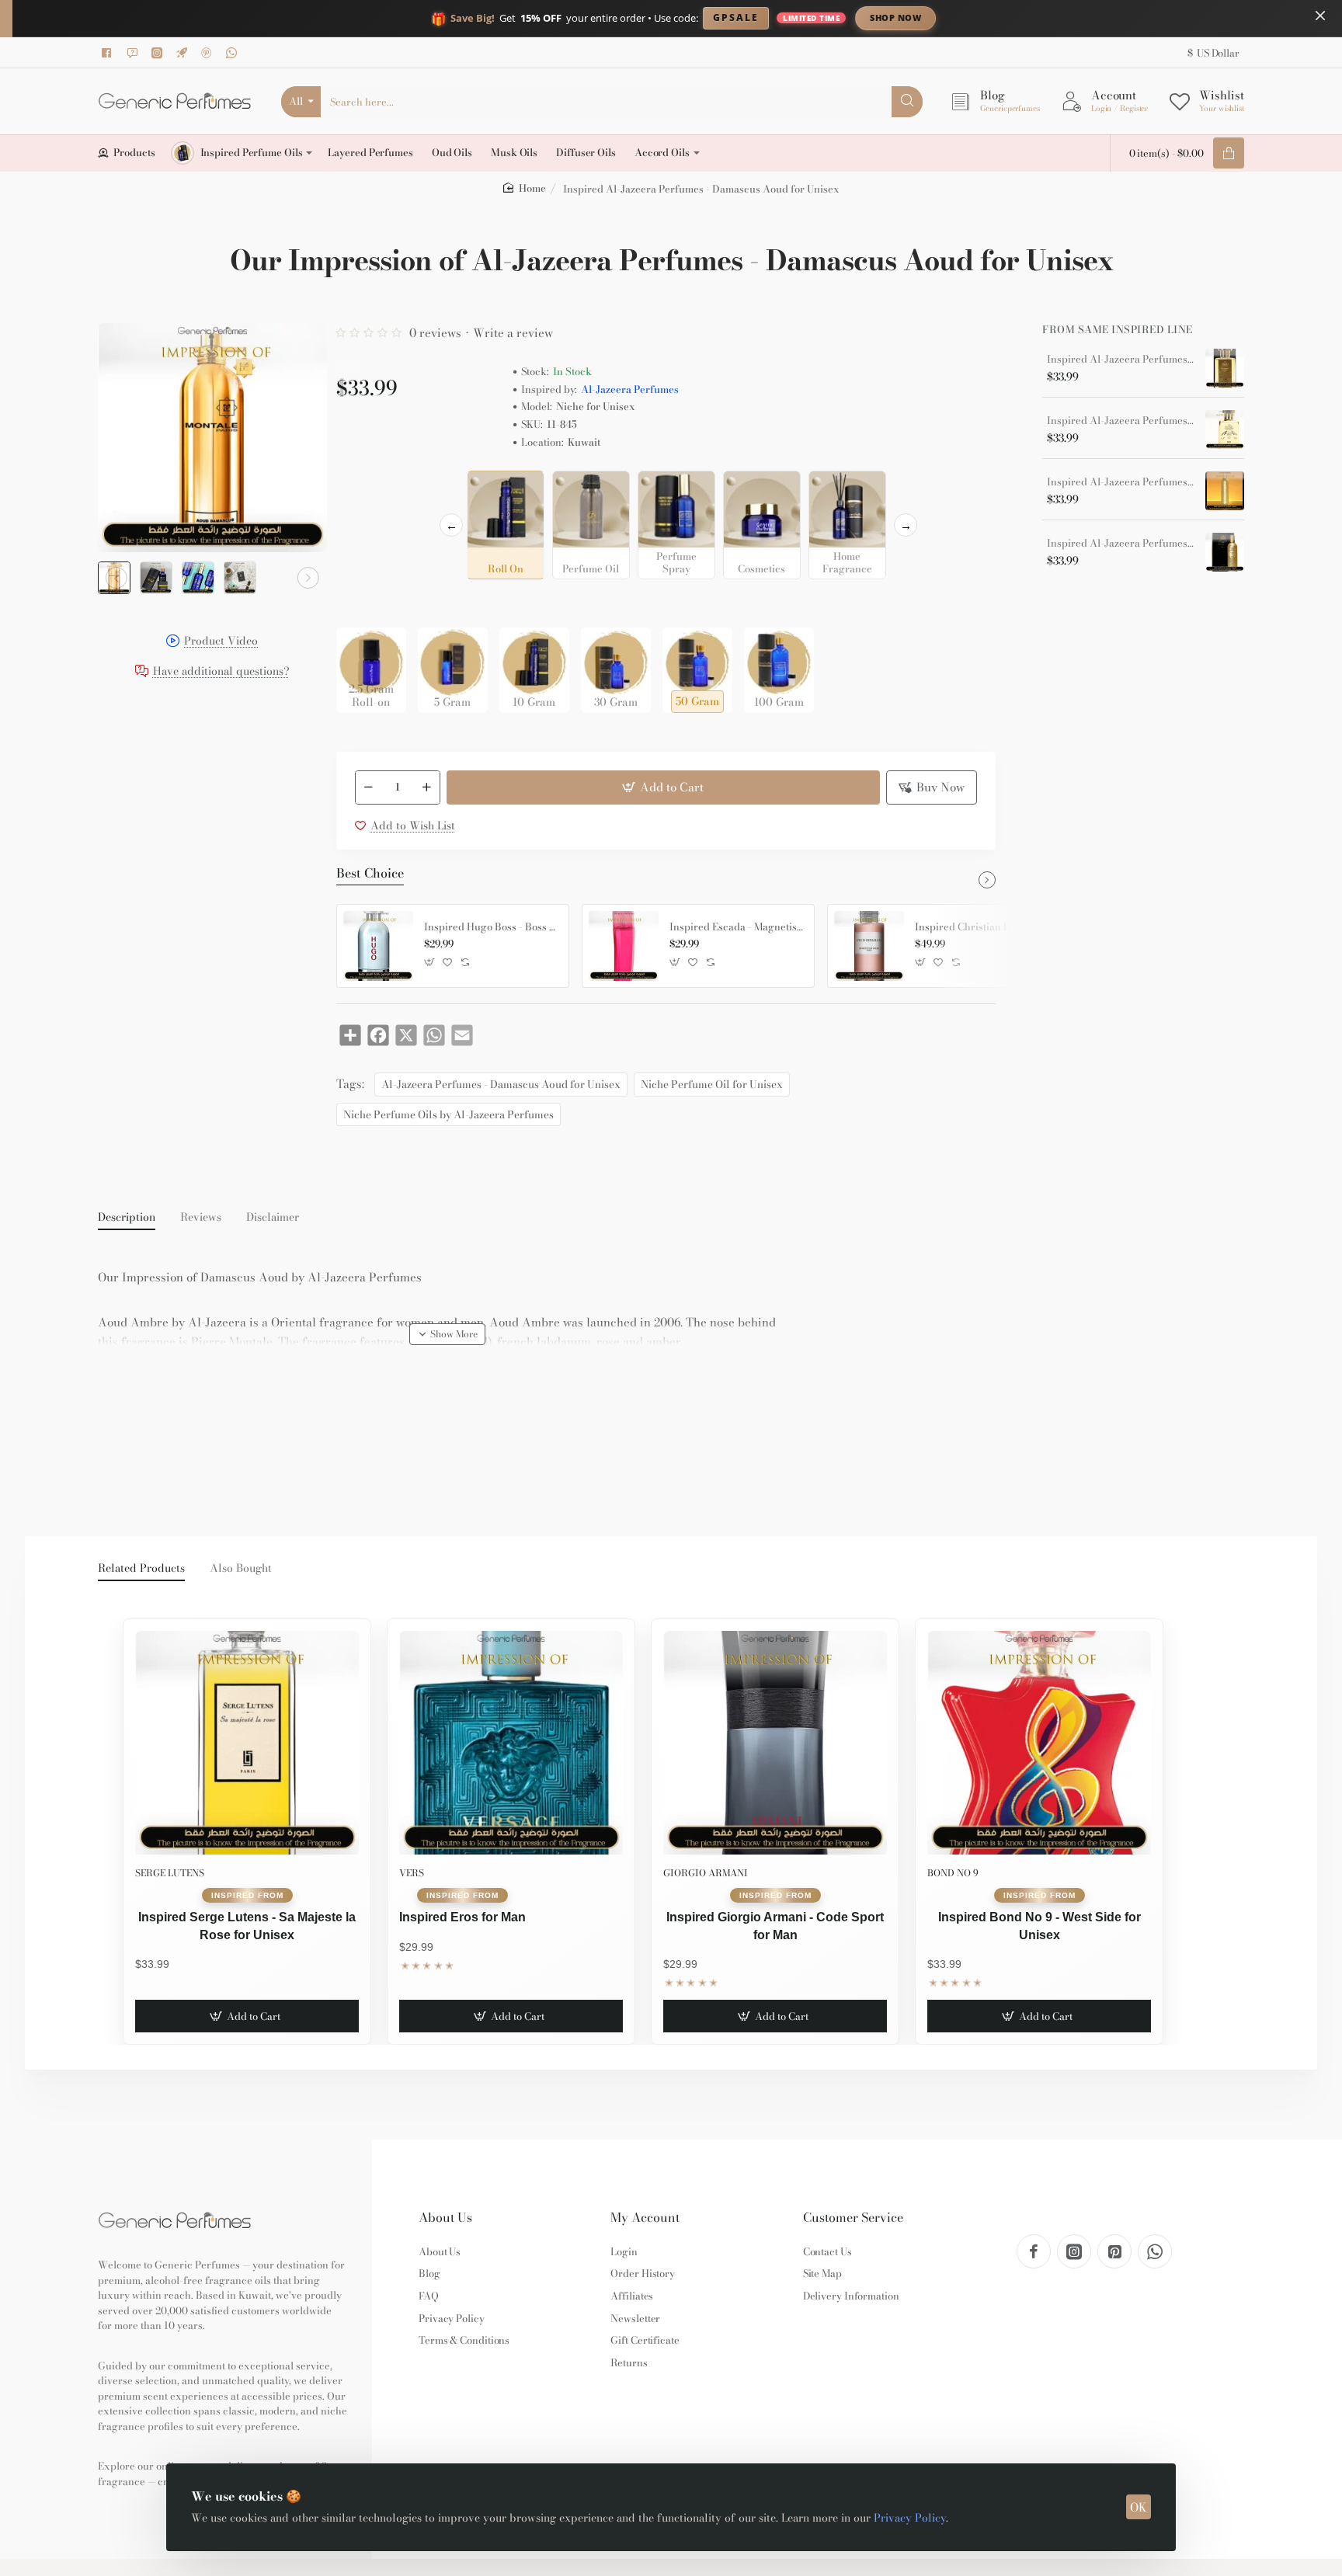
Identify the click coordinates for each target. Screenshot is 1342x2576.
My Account (645, 2218)
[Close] (1320, 16)
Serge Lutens (170, 1873)
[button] (116, 578)
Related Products (141, 1569)
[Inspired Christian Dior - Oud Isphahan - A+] (869, 946)
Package (361, 603)
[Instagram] (159, 53)
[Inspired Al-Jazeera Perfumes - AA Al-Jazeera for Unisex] (1225, 552)
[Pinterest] (209, 53)
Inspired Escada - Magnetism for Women (736, 927)
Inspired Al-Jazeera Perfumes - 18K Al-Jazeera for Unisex (1121, 360)
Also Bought (241, 1569)
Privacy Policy (910, 2518)
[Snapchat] (134, 53)
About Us (445, 2218)
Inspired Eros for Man (462, 1917)
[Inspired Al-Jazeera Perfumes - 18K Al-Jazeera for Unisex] (1225, 368)
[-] (369, 787)
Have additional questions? (221, 672)
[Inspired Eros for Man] (511, 1743)
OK (1139, 2507)
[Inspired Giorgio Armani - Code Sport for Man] (775, 1743)
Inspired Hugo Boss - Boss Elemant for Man (491, 927)
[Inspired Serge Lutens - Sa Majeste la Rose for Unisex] (247, 1743)
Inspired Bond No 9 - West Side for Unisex (1040, 1926)
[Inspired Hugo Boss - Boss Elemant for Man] (378, 946)
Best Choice (370, 874)
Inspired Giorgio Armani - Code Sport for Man (775, 1926)
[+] (426, 787)
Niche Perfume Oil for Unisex (712, 1084)
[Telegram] (184, 53)
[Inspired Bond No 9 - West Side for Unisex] (1039, 1743)
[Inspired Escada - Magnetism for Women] (624, 946)
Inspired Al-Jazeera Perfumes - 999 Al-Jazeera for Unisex (1121, 482)
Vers (412, 1873)
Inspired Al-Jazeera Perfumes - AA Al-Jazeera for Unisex (1121, 544)
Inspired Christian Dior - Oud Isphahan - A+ (982, 927)
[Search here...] (907, 102)
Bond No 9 (953, 1873)
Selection (363, 487)
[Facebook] (110, 53)
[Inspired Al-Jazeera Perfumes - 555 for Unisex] (1225, 429)
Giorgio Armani (706, 1873)
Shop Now (895, 17)
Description (127, 1218)
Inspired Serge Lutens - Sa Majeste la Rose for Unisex (247, 1926)
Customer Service (853, 2218)
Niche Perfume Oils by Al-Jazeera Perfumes (448, 1114)
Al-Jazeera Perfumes (630, 389)
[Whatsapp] (234, 53)
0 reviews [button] (435, 333)
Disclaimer (273, 1218)
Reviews (201, 1218)
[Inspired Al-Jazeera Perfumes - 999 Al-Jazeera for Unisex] (1225, 491)
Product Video (221, 642)
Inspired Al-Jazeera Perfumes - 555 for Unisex (1121, 421)
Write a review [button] (513, 333)
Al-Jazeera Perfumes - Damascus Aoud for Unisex (501, 1084)
